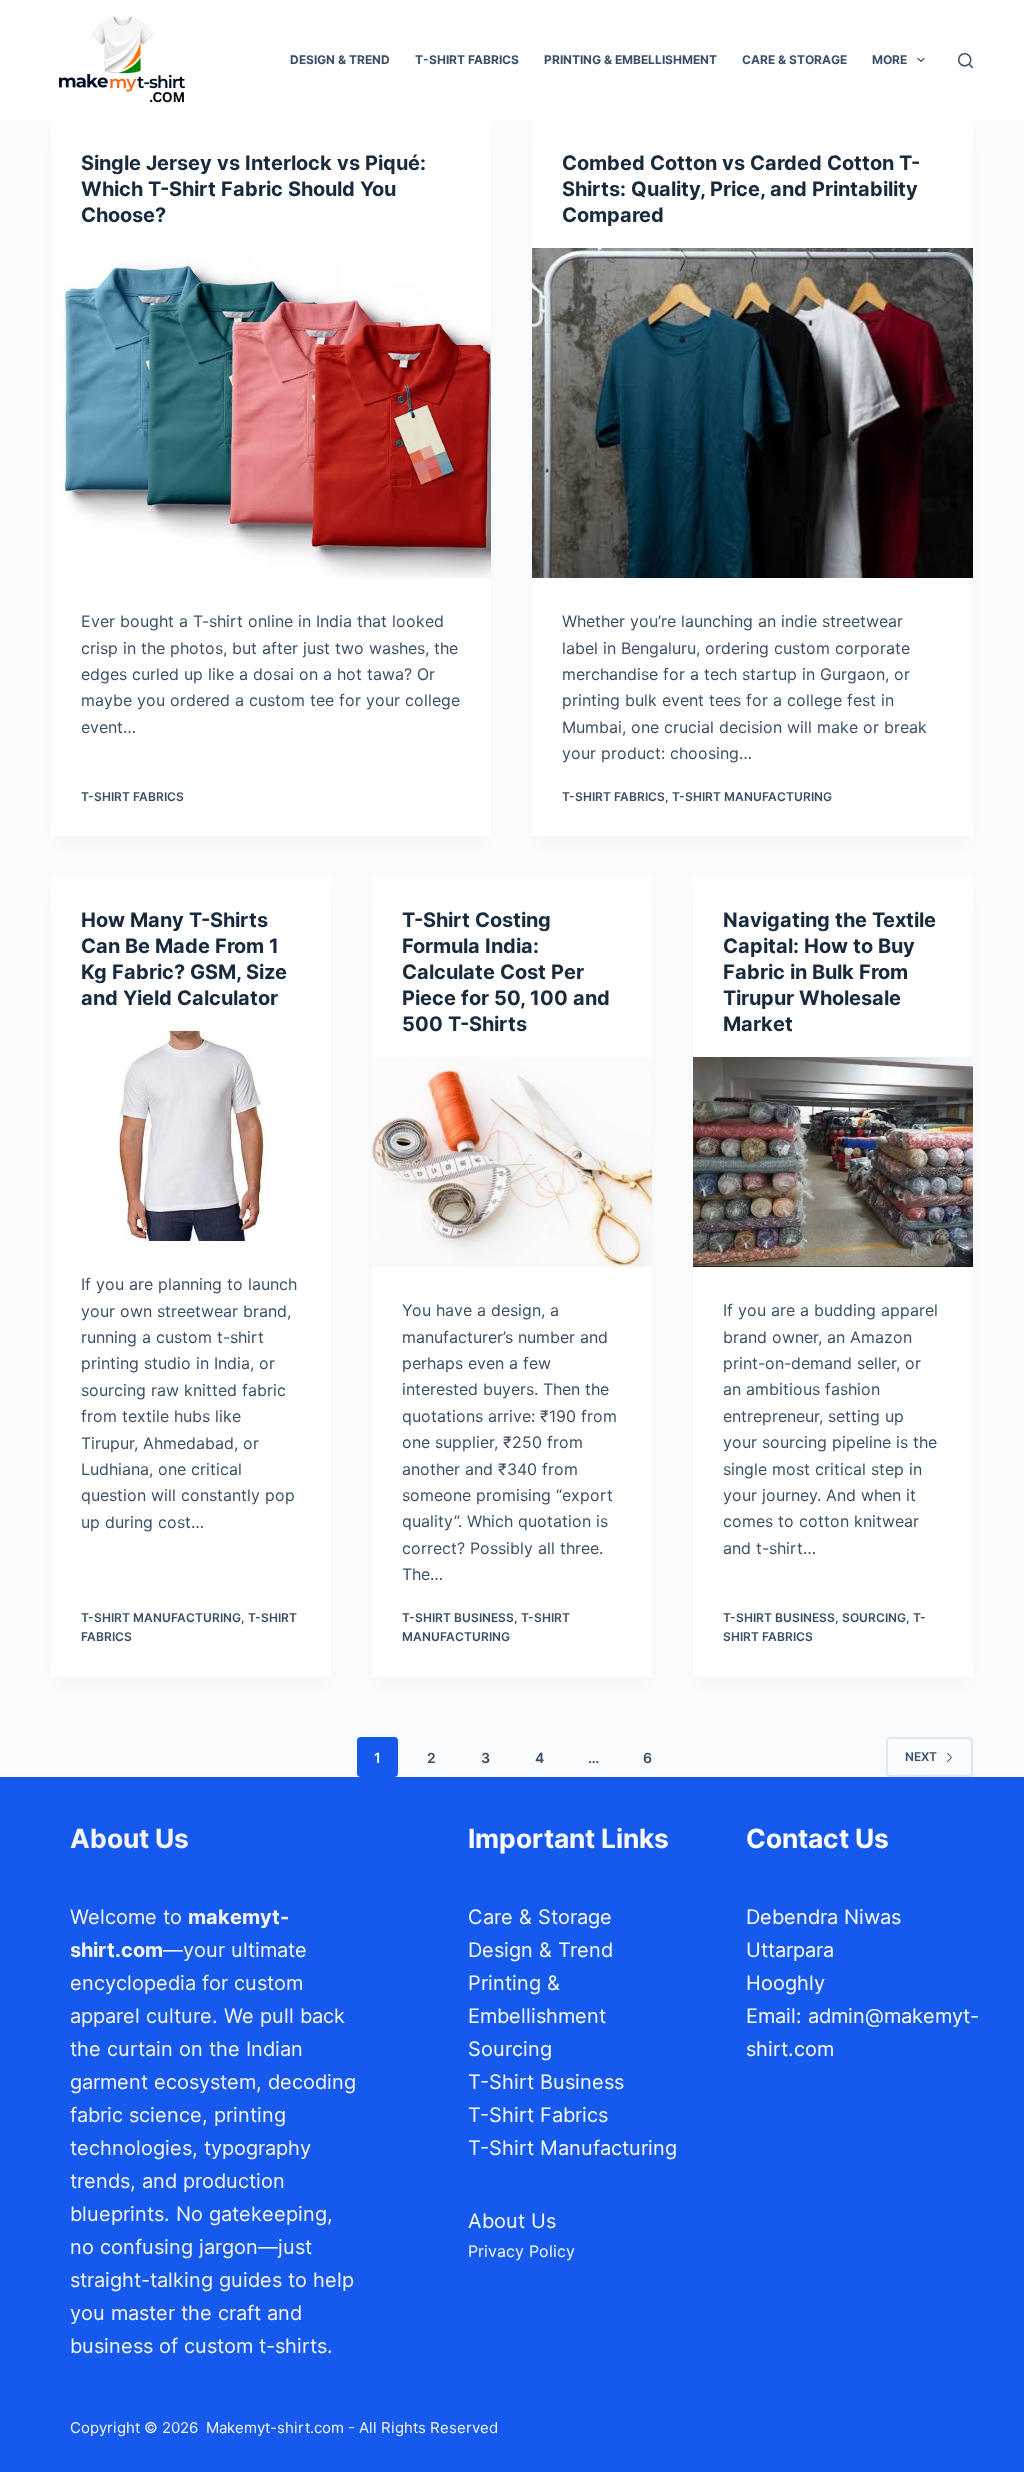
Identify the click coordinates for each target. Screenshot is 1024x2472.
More (889, 59)
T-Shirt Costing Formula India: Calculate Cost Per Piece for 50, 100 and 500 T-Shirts (506, 972)
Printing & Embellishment (630, 59)
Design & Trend (340, 59)
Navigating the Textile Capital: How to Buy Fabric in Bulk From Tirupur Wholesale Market (829, 972)
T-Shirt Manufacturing (752, 796)
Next (921, 1756)
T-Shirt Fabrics (467, 59)
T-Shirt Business (458, 1617)
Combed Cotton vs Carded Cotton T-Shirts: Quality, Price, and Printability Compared (741, 189)
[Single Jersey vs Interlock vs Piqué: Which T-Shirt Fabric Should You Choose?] (271, 413)
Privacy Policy (521, 2251)
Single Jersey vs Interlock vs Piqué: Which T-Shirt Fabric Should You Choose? (253, 189)
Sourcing (874, 1617)
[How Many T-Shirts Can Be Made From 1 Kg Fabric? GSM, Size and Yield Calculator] (191, 1136)
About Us (512, 2221)
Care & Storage (794, 59)
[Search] (965, 60)
